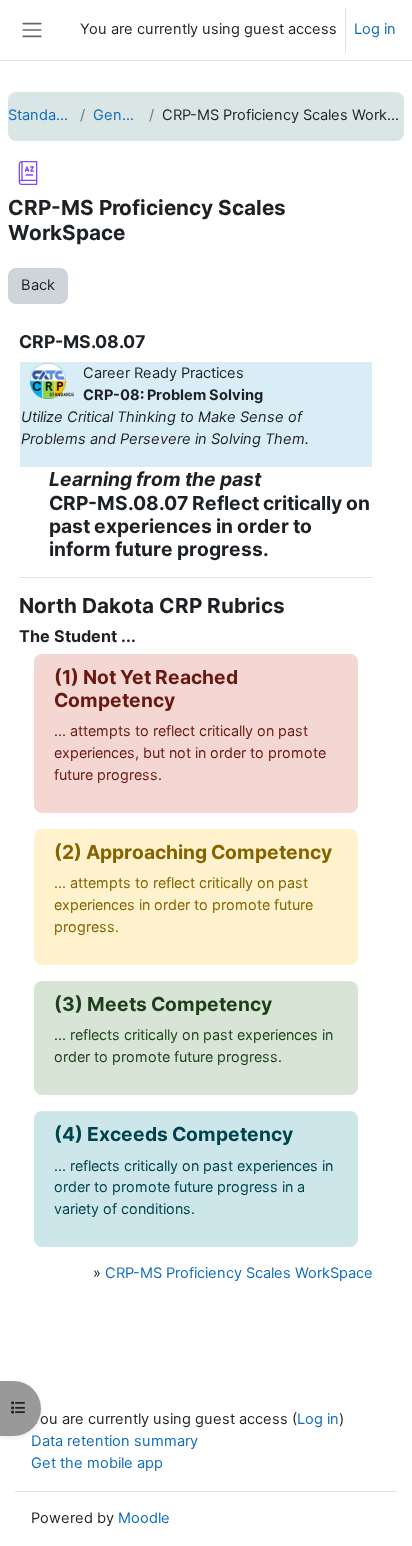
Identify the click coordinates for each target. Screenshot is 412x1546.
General (117, 115)
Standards (40, 115)
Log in (375, 29)
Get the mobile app (97, 1463)
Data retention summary (114, 1441)
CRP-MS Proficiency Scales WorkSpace (239, 1273)
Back (38, 285)
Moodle (144, 1518)
